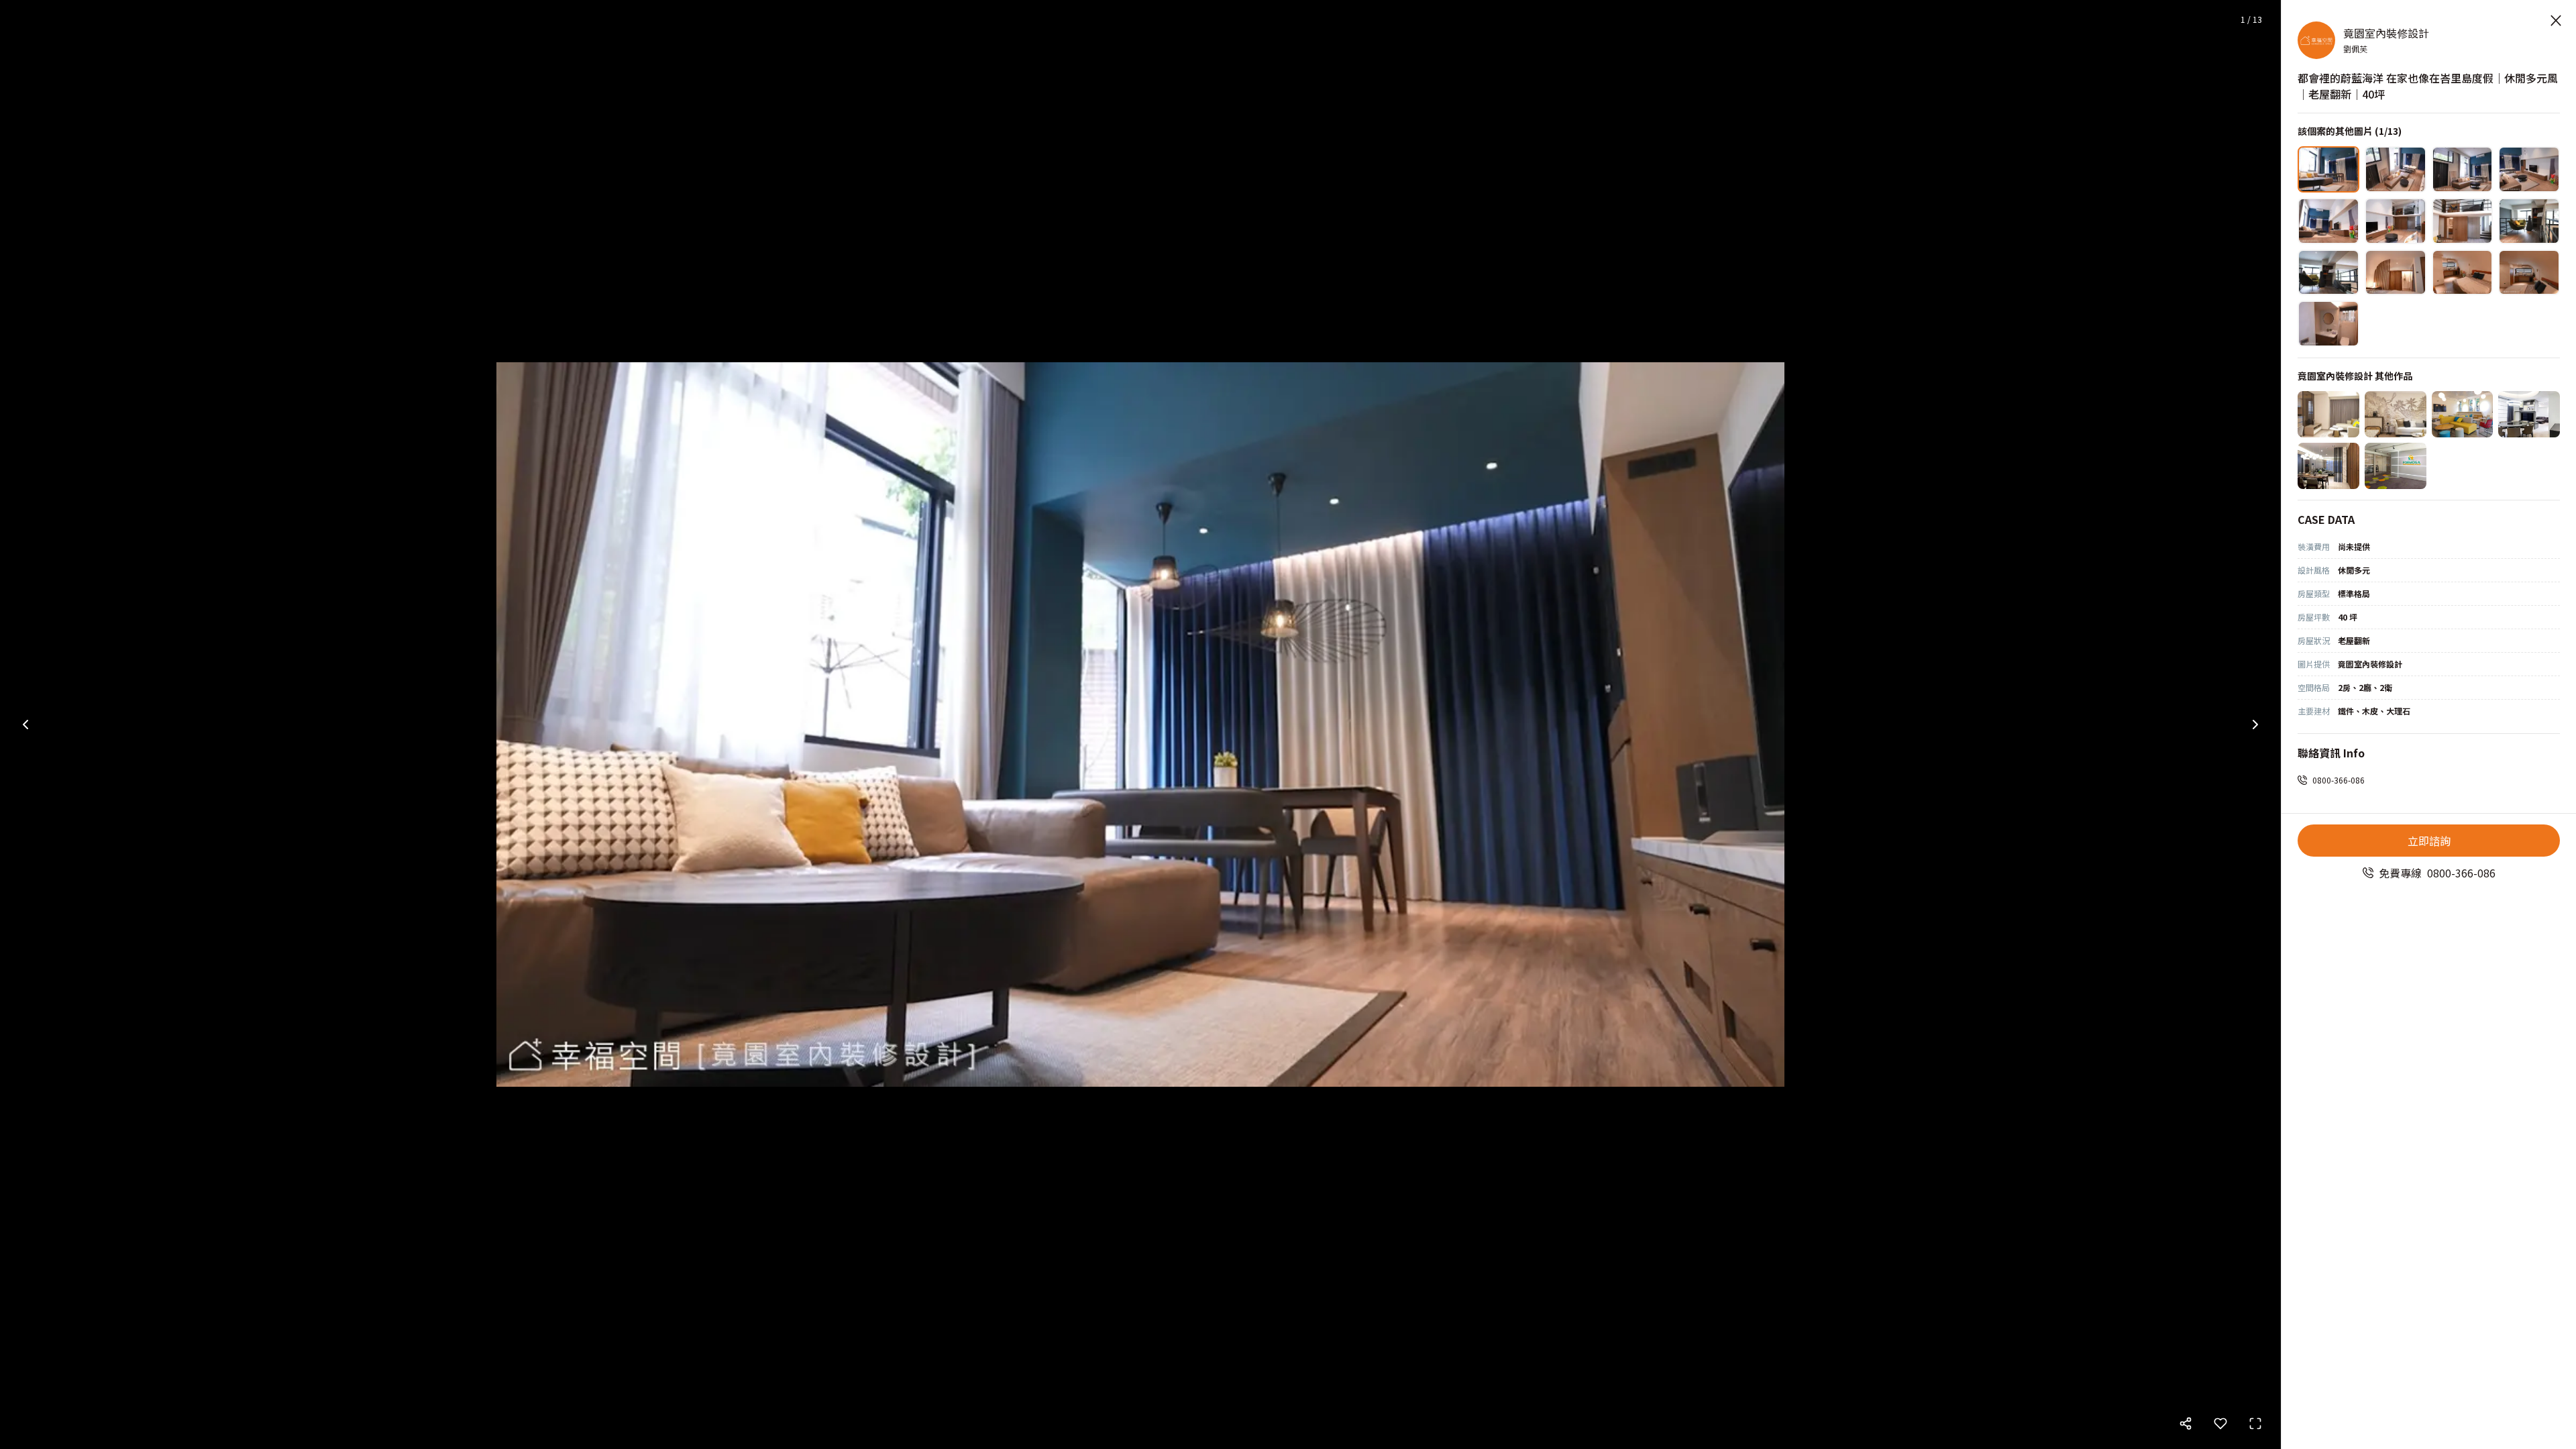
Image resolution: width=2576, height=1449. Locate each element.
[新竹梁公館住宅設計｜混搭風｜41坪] (2328, 466)
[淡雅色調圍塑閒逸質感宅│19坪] (2396, 414)
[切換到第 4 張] (2529, 169)
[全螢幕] (2255, 1424)
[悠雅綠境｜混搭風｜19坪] (2328, 414)
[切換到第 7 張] (2463, 221)
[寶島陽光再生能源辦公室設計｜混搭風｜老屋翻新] (2396, 466)
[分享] (2186, 1424)
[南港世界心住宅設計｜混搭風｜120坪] (2529, 414)
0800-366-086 (2339, 780)
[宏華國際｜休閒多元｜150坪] (2463, 414)
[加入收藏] (2220, 1424)
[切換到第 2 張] (2396, 169)
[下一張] (2255, 724)
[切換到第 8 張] (2529, 221)
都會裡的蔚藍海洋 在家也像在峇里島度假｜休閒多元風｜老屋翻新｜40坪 (2428, 86)
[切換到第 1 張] (2328, 169)
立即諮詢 (2429, 841)
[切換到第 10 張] (2396, 273)
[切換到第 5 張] (2328, 221)
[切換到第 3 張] (2463, 169)
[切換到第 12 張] (2529, 273)
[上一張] (25, 724)
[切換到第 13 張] (2328, 324)
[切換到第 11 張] (2463, 273)
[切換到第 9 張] (2328, 273)
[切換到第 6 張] (2396, 221)
